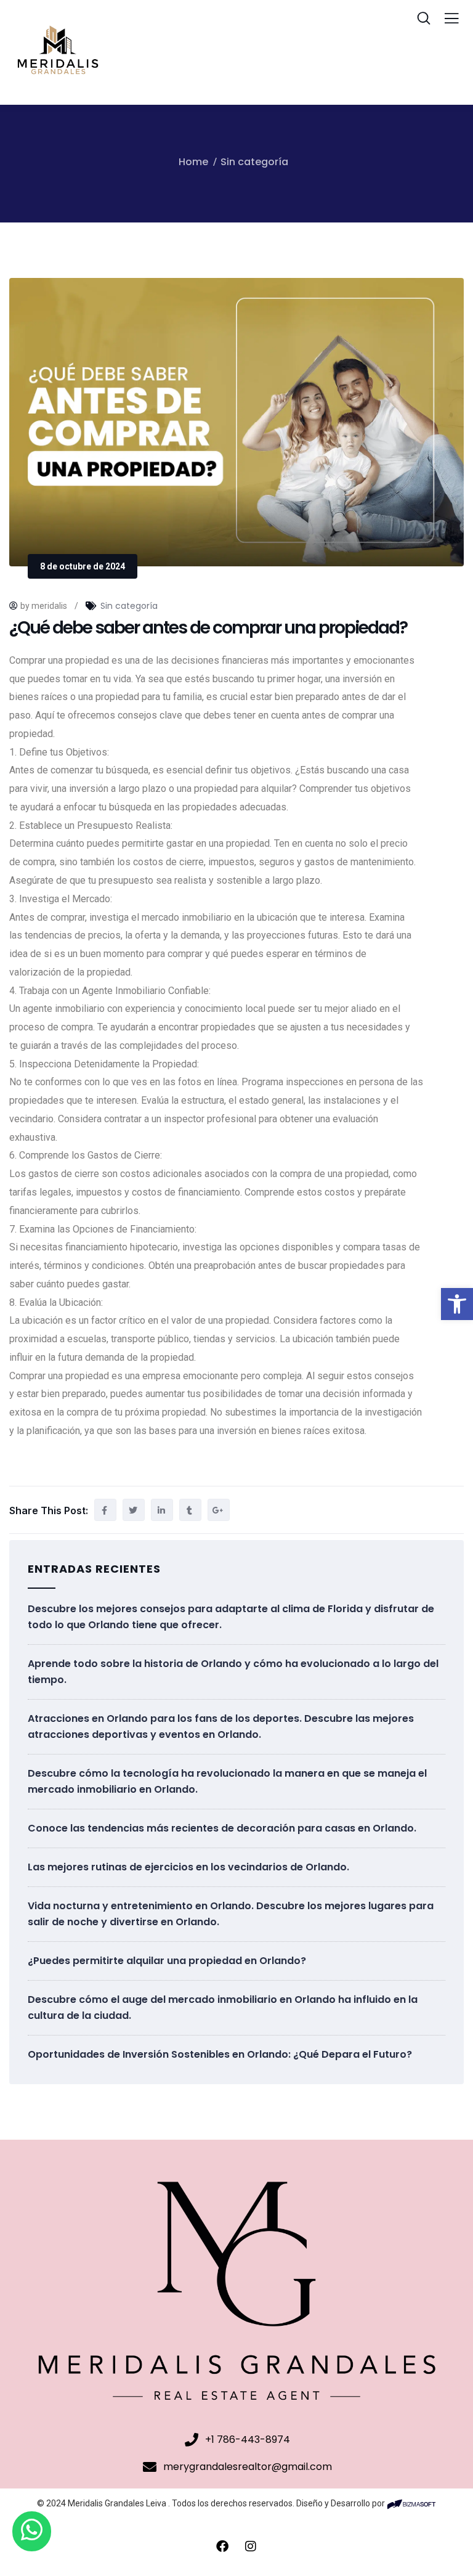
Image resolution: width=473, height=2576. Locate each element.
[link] (457, 1304)
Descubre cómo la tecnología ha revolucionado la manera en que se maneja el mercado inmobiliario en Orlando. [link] (227, 1781)
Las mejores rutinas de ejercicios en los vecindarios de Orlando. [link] (188, 1867)
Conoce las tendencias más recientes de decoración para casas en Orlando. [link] (222, 1828)
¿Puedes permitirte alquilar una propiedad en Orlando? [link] (167, 1961)
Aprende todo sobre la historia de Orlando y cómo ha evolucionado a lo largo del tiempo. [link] (233, 1672)
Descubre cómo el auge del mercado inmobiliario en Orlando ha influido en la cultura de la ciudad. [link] (223, 2007)
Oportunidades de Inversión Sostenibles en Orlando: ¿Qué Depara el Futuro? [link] (220, 2054)
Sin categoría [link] (254, 162)
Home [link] (193, 162)
